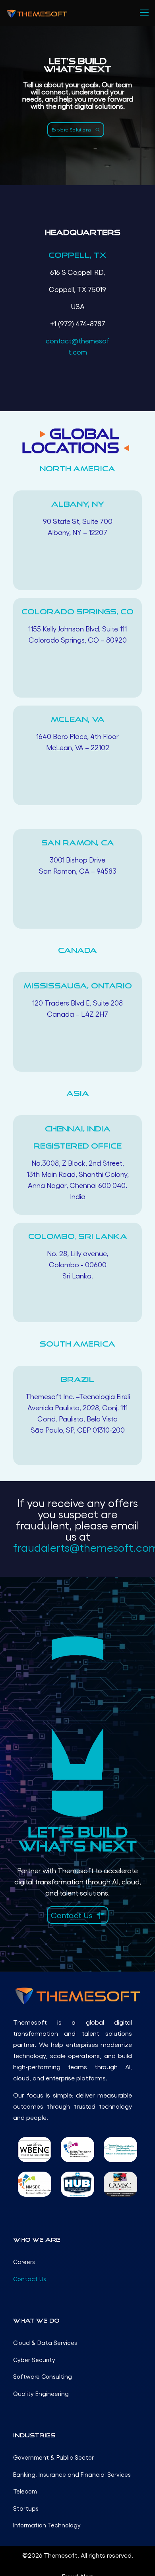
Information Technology (47, 2525)
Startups (26, 2508)
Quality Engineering (41, 2394)
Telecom (25, 2491)
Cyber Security (34, 2360)
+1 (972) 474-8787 (78, 323)
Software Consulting (43, 2376)
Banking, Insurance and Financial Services (72, 2474)
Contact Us (30, 2279)
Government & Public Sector (53, 2457)
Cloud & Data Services (45, 2343)
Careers (24, 2262)
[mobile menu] (144, 12)
